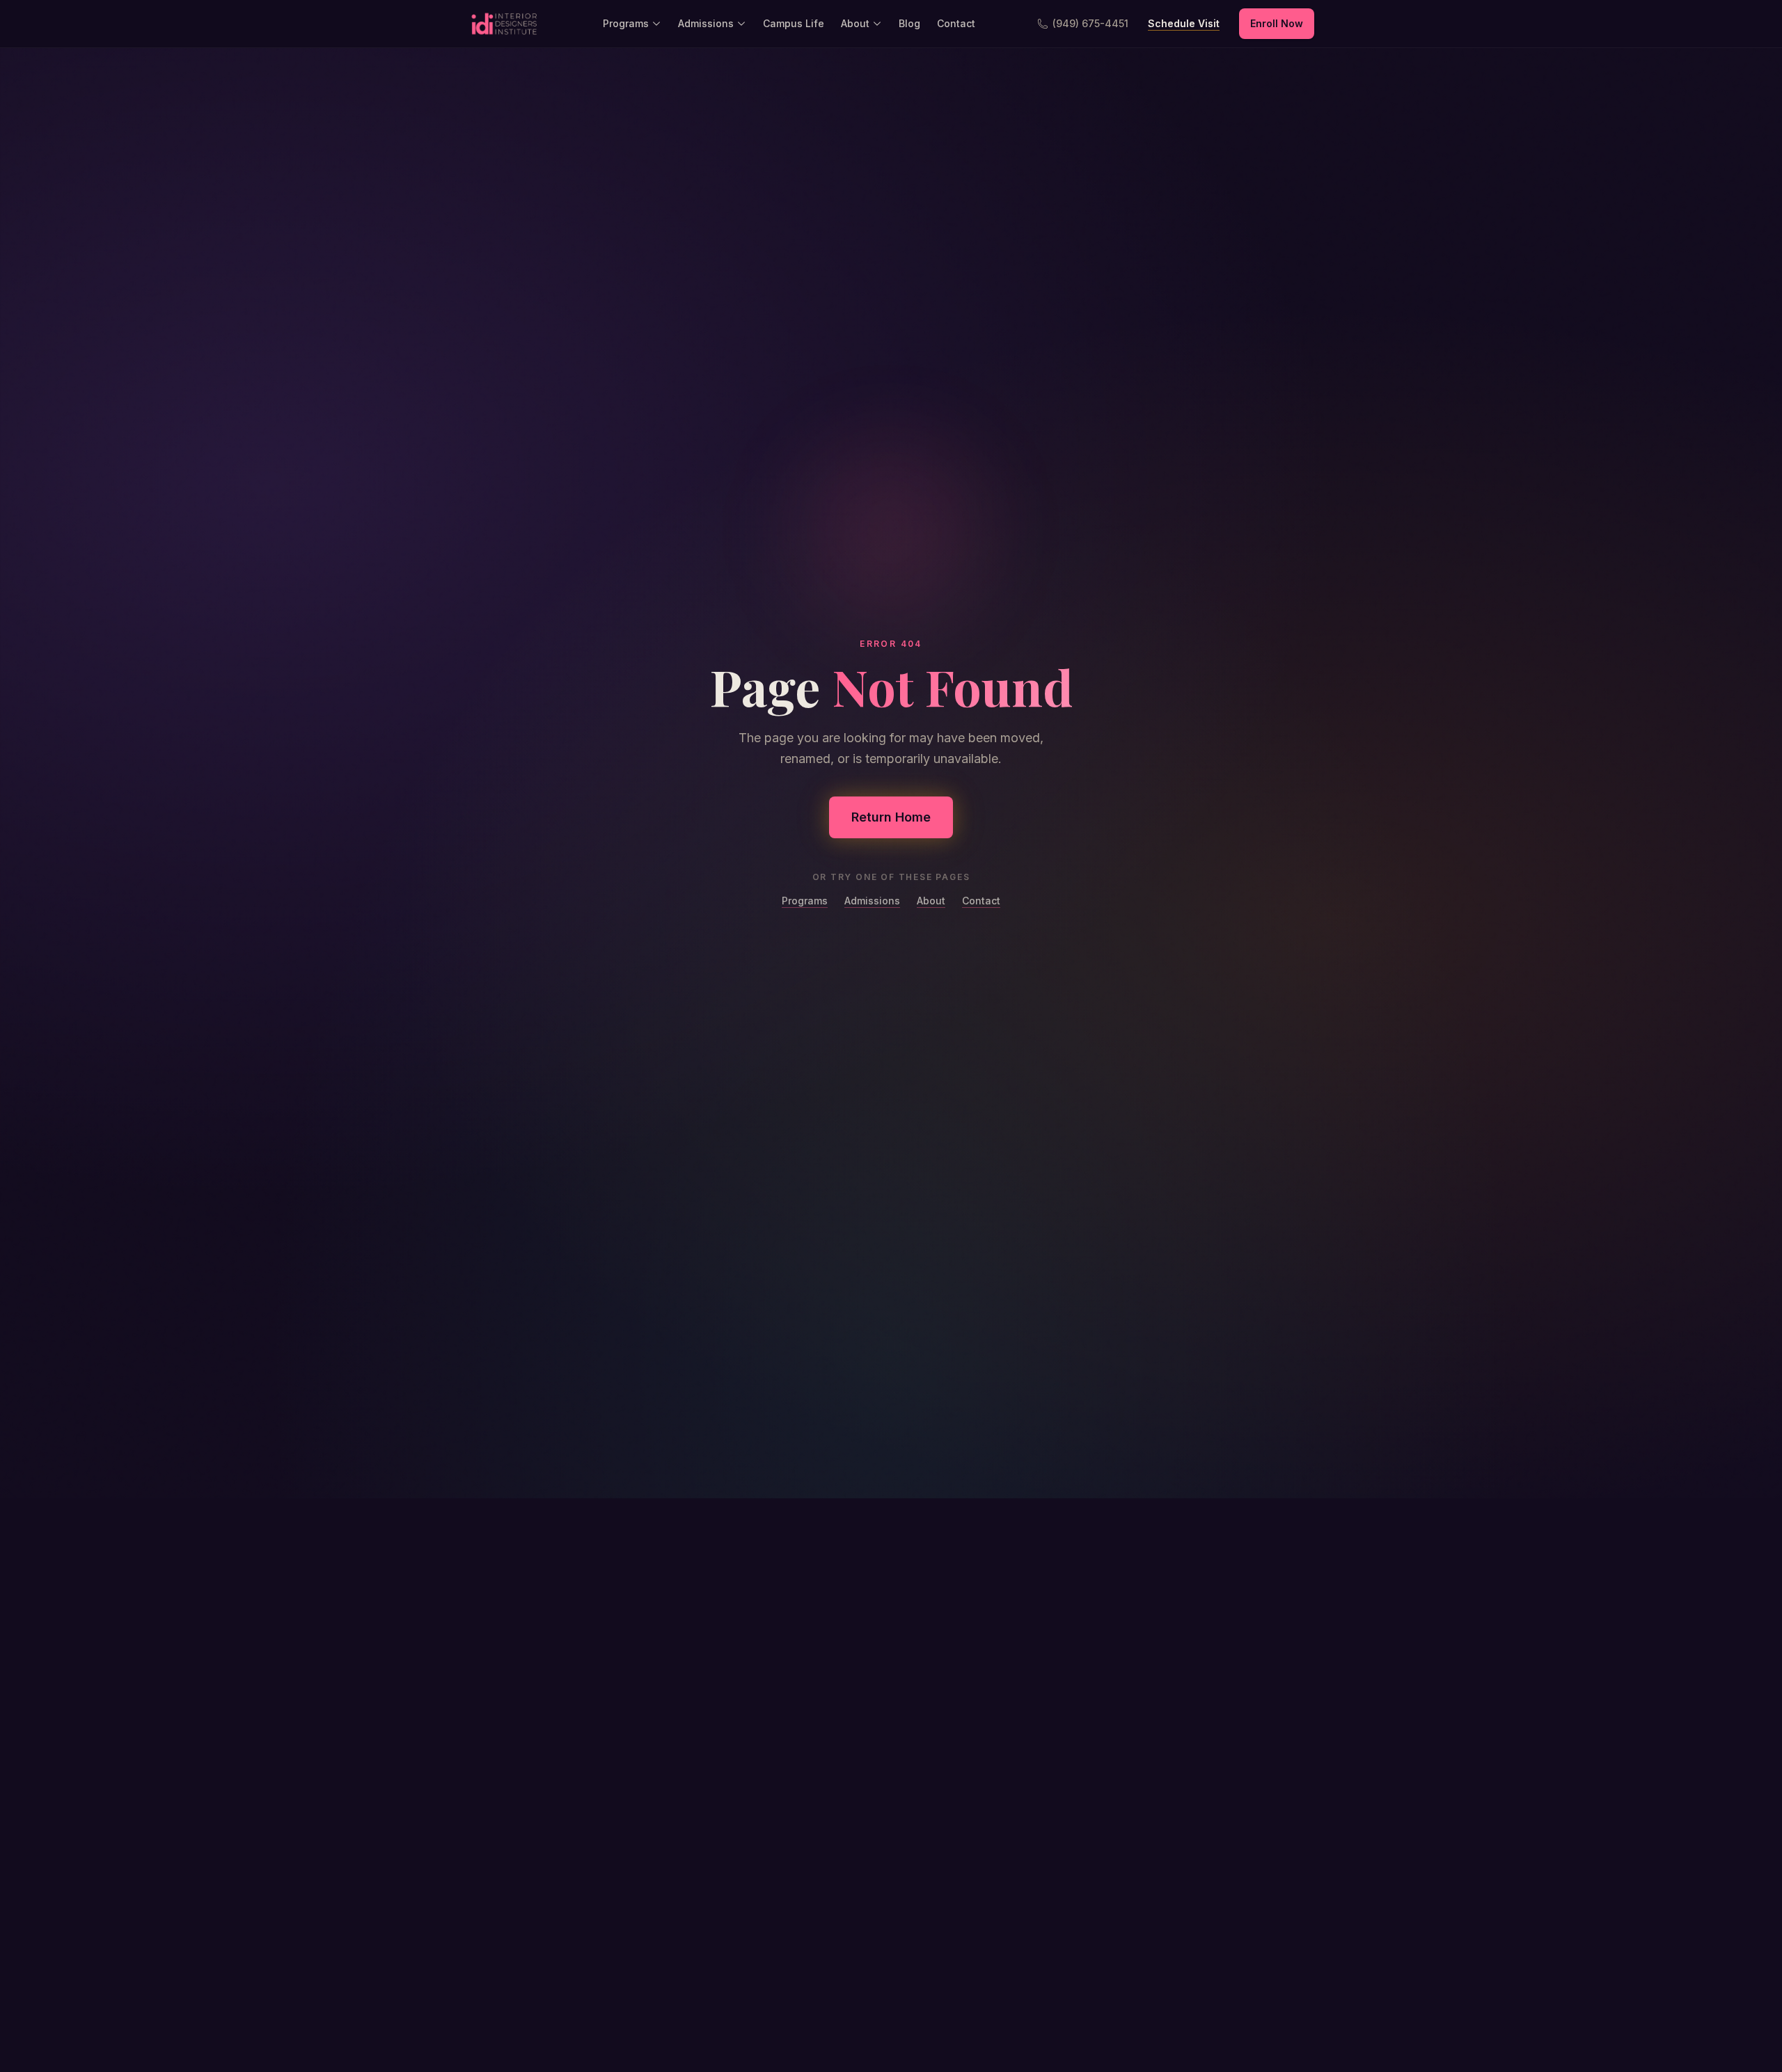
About (855, 23)
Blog (909, 23)
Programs (626, 23)
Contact (956, 23)
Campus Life (794, 23)
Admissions (706, 23)
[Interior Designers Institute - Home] (504, 24)
